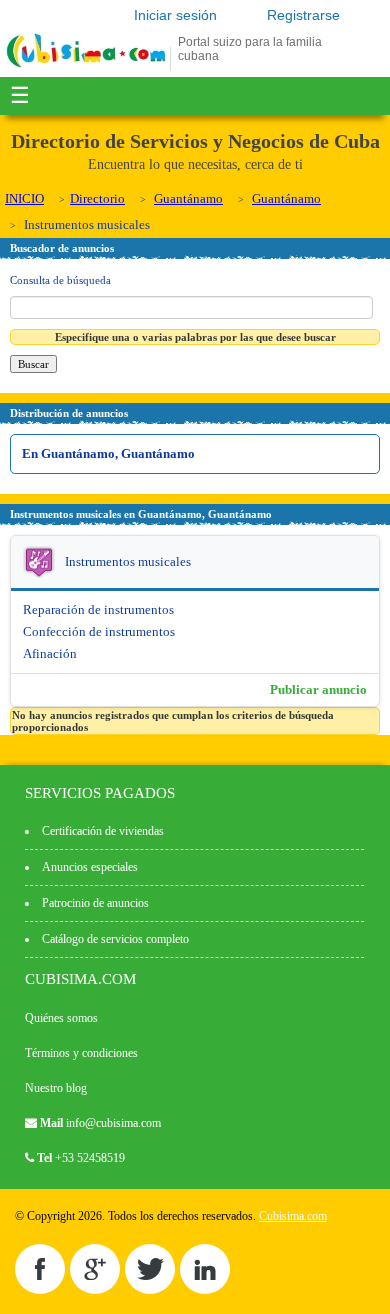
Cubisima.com (293, 1216)
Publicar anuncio (318, 689)
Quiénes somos (61, 1018)
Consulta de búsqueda (60, 280)
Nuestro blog (56, 1088)
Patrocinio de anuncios (95, 903)
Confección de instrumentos (99, 631)
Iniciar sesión (175, 15)
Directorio (97, 198)
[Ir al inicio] (86, 67)
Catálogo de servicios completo (115, 939)
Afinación (50, 653)
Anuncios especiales (90, 867)
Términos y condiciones (81, 1053)
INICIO (24, 198)
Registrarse (303, 15)
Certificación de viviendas (103, 831)
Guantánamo (188, 198)
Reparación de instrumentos (98, 609)
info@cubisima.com (113, 1123)
